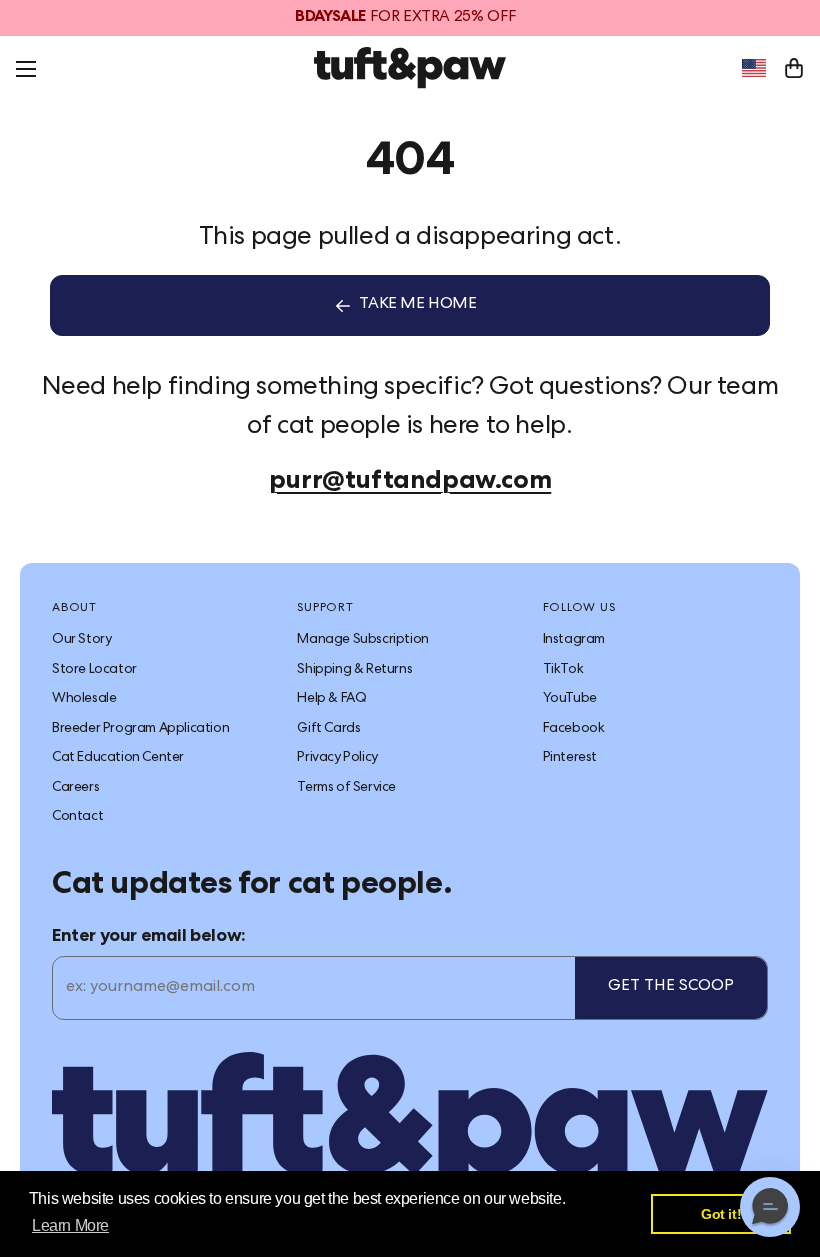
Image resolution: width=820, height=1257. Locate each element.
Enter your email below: (149, 937)
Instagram (574, 640)
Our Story (81, 640)
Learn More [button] (70, 1225)
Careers (75, 788)
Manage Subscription (362, 640)
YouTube (570, 699)
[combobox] (754, 68)
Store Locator (94, 670)
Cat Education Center (118, 758)
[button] (770, 1207)
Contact (77, 817)
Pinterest (570, 758)
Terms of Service (346, 788)
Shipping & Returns (354, 670)
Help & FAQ (331, 699)
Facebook (574, 729)
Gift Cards (328, 729)
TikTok (563, 670)
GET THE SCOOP (671, 987)
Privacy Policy (337, 758)
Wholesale (84, 699)
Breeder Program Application (140, 729)
